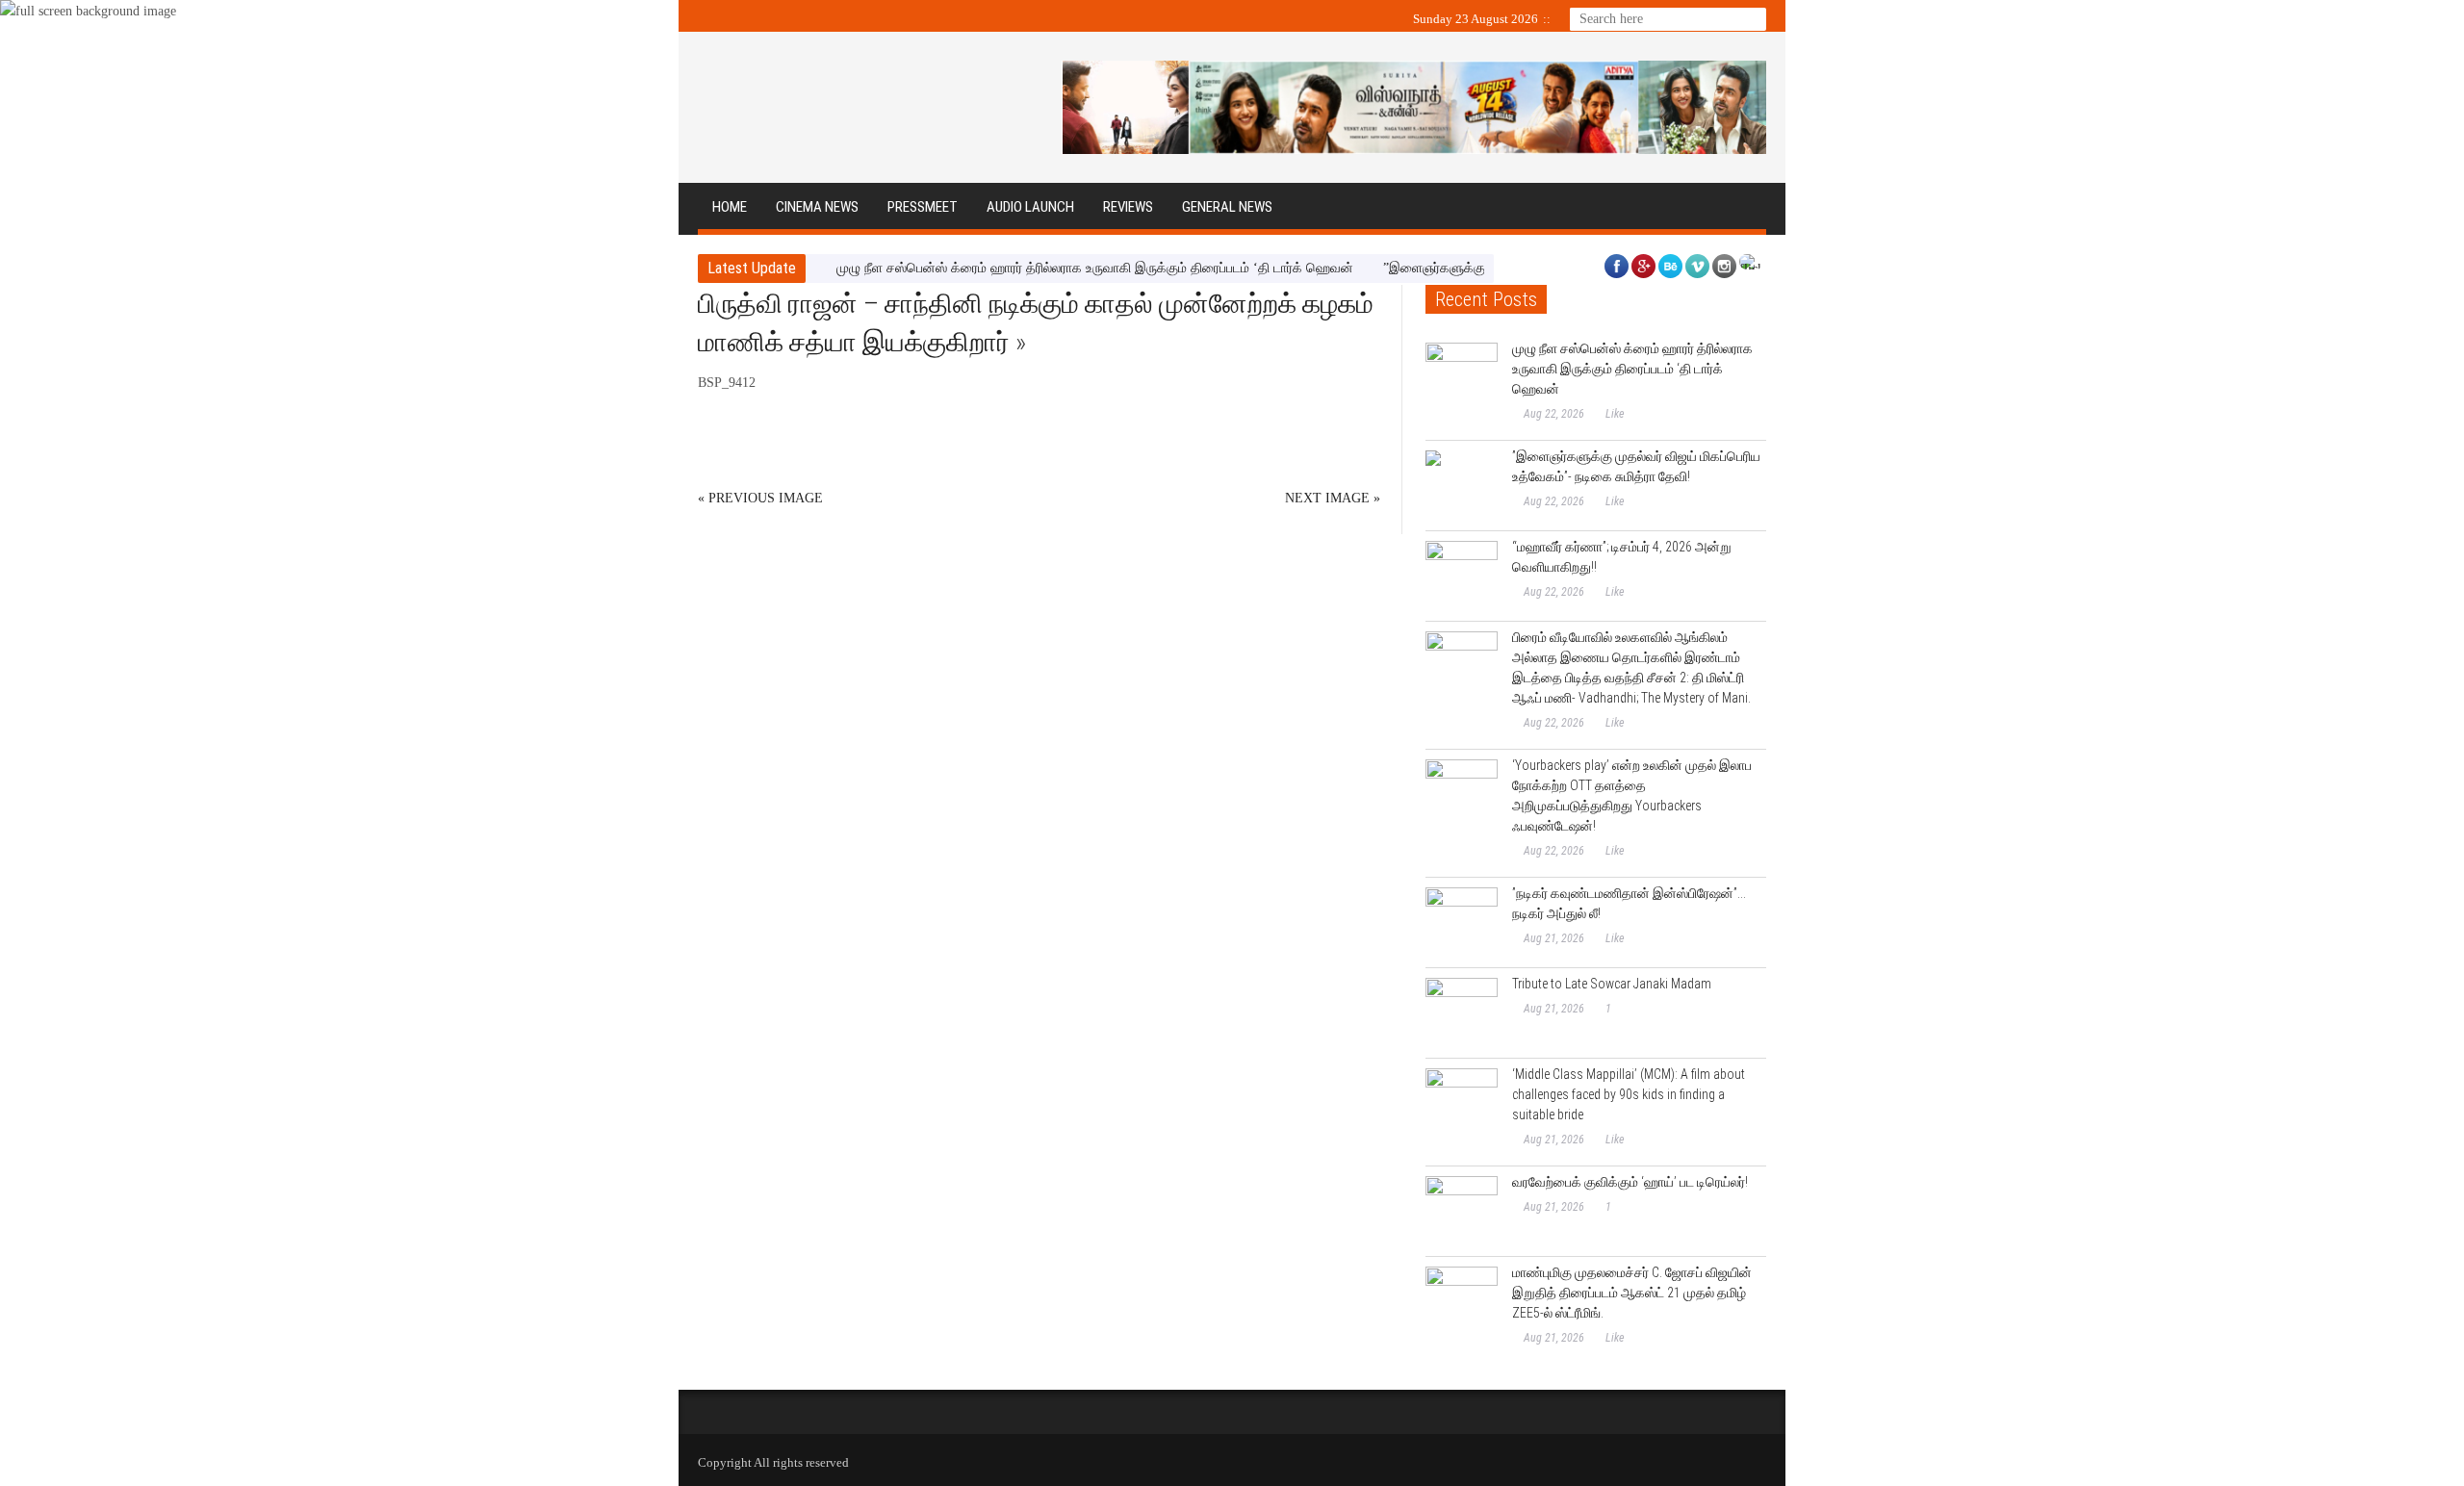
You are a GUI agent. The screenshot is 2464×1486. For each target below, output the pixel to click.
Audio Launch (1030, 207)
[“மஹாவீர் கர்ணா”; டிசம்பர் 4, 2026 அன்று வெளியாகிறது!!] (1462, 577)
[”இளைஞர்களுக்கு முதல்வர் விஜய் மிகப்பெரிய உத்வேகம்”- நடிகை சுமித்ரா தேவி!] (1462, 487)
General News (1227, 207)
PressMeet (923, 207)
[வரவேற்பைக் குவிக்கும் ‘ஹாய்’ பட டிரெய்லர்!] (1462, 1212)
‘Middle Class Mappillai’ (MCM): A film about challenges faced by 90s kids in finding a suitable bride (1629, 1094)
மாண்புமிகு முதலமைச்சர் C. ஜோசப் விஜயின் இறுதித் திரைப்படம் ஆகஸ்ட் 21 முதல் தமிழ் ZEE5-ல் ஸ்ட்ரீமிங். (1632, 1293)
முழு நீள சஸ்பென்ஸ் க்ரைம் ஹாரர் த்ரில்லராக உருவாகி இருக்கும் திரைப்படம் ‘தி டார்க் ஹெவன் (1095, 268)
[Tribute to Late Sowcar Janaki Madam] (1462, 1014)
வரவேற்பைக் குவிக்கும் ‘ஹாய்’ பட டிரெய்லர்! (1630, 1182)
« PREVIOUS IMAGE (760, 498)
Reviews (1128, 207)
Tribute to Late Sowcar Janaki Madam (1612, 984)
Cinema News (817, 207)
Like (1615, 414)
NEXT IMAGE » (1333, 498)
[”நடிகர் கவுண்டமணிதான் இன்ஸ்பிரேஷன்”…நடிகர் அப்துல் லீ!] (1462, 923)
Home (730, 207)
